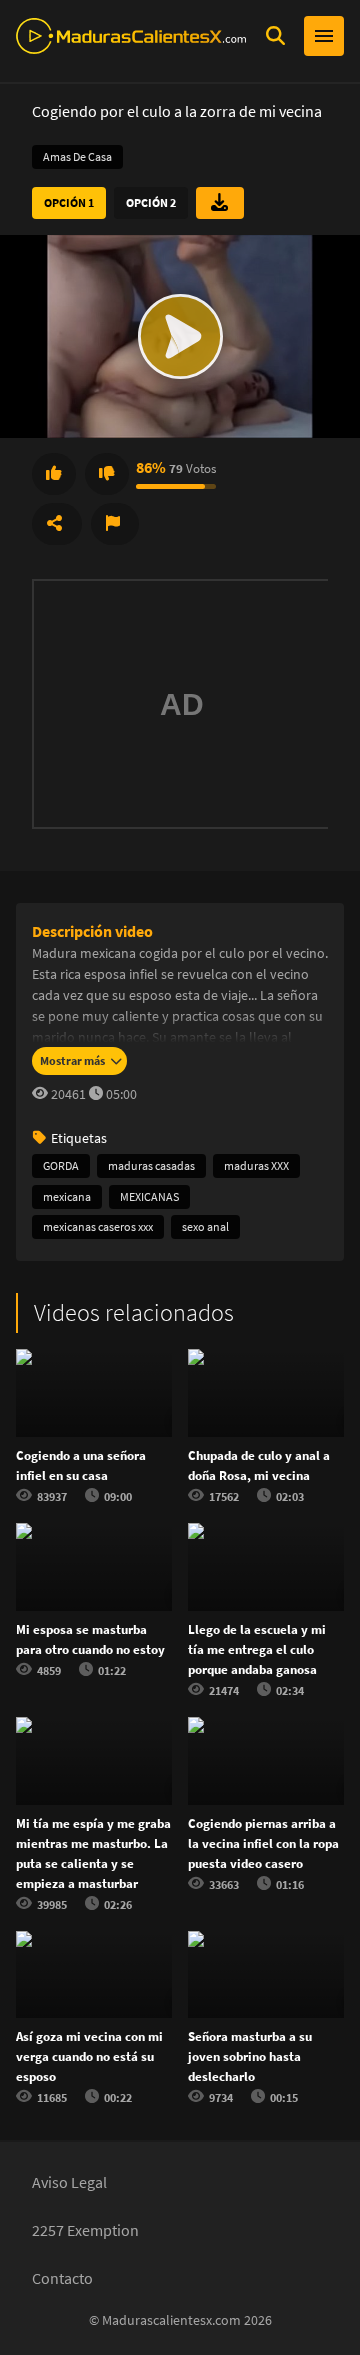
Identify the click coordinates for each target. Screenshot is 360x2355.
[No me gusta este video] (107, 474)
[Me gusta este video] (54, 474)
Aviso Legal (69, 2182)
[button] (180, 336)
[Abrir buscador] (275, 36)
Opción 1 (69, 202)
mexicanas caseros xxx (98, 1226)
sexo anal (205, 1226)
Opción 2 (151, 202)
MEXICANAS (149, 1196)
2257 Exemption (85, 2230)
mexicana (67, 1196)
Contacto (62, 2278)
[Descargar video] (220, 203)
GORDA (61, 1165)
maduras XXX (256, 1165)
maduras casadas (151, 1165)
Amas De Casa (77, 156)
